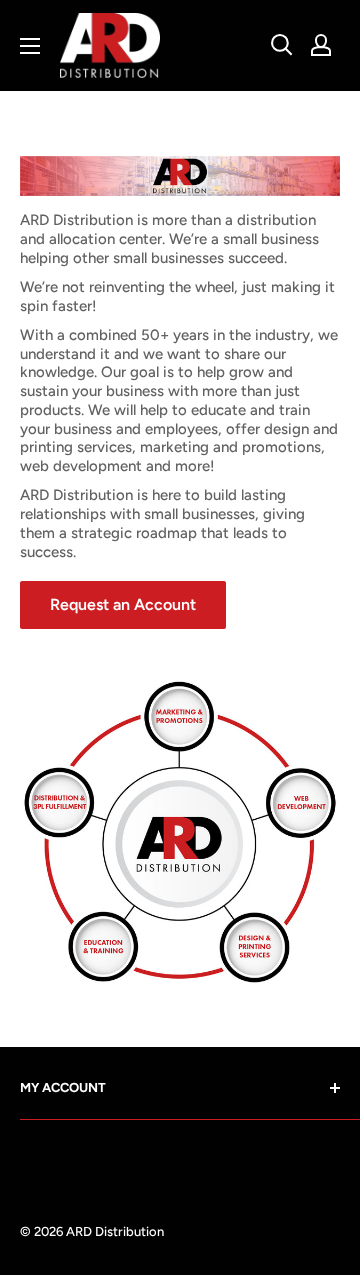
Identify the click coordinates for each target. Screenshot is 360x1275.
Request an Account (123, 604)
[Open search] (282, 45)
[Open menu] (30, 46)
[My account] (321, 45)
